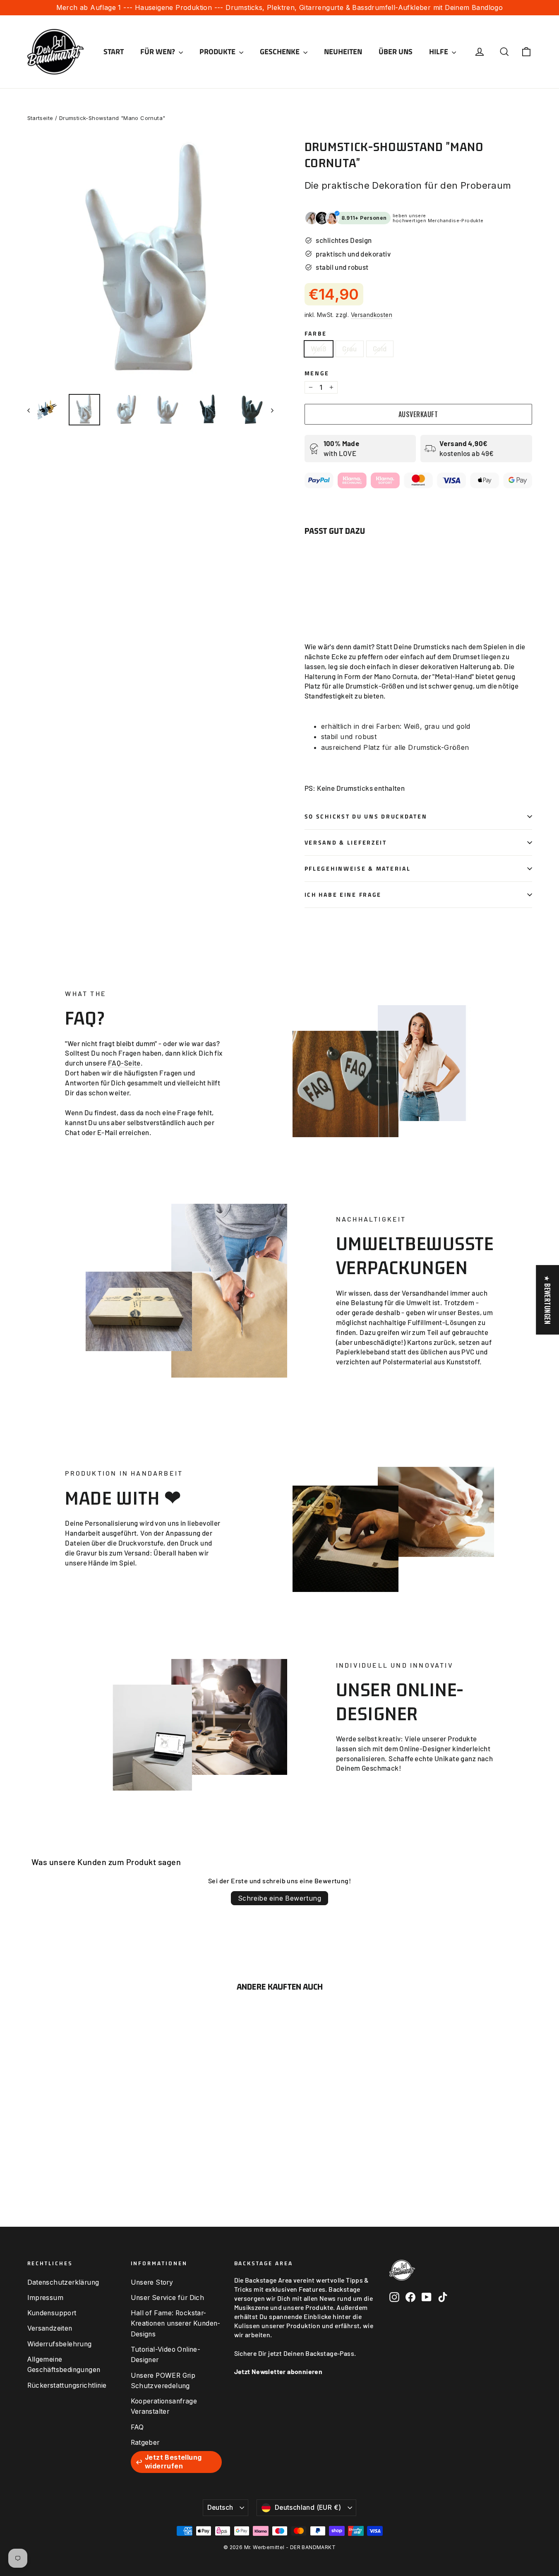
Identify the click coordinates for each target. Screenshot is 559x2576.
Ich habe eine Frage (343, 895)
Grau (350, 348)
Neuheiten (343, 52)
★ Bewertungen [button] (547, 1300)
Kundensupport (52, 2313)
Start (114, 52)
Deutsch (220, 2508)
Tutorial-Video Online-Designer (166, 2355)
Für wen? (158, 52)
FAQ (137, 2427)
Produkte (218, 52)
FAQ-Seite (124, 1063)
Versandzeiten (50, 2328)
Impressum (46, 2298)
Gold (380, 348)
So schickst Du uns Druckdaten (366, 816)
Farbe (316, 334)
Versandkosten (372, 315)
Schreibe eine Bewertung (279, 1898)
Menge (317, 373)
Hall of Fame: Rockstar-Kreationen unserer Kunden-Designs (176, 2324)
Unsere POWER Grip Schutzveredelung (163, 2381)
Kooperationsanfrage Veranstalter (164, 2406)
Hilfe (439, 52)
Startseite (40, 118)
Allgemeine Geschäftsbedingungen (64, 2365)
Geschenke (281, 52)
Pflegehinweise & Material (358, 869)
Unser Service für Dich (168, 2298)
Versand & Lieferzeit (346, 843)
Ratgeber (145, 2443)
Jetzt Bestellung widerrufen (173, 2462)
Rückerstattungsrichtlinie (67, 2385)
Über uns (396, 52)
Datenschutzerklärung (63, 2282)
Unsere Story (152, 2282)
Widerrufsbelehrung (60, 2344)
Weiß (319, 348)
